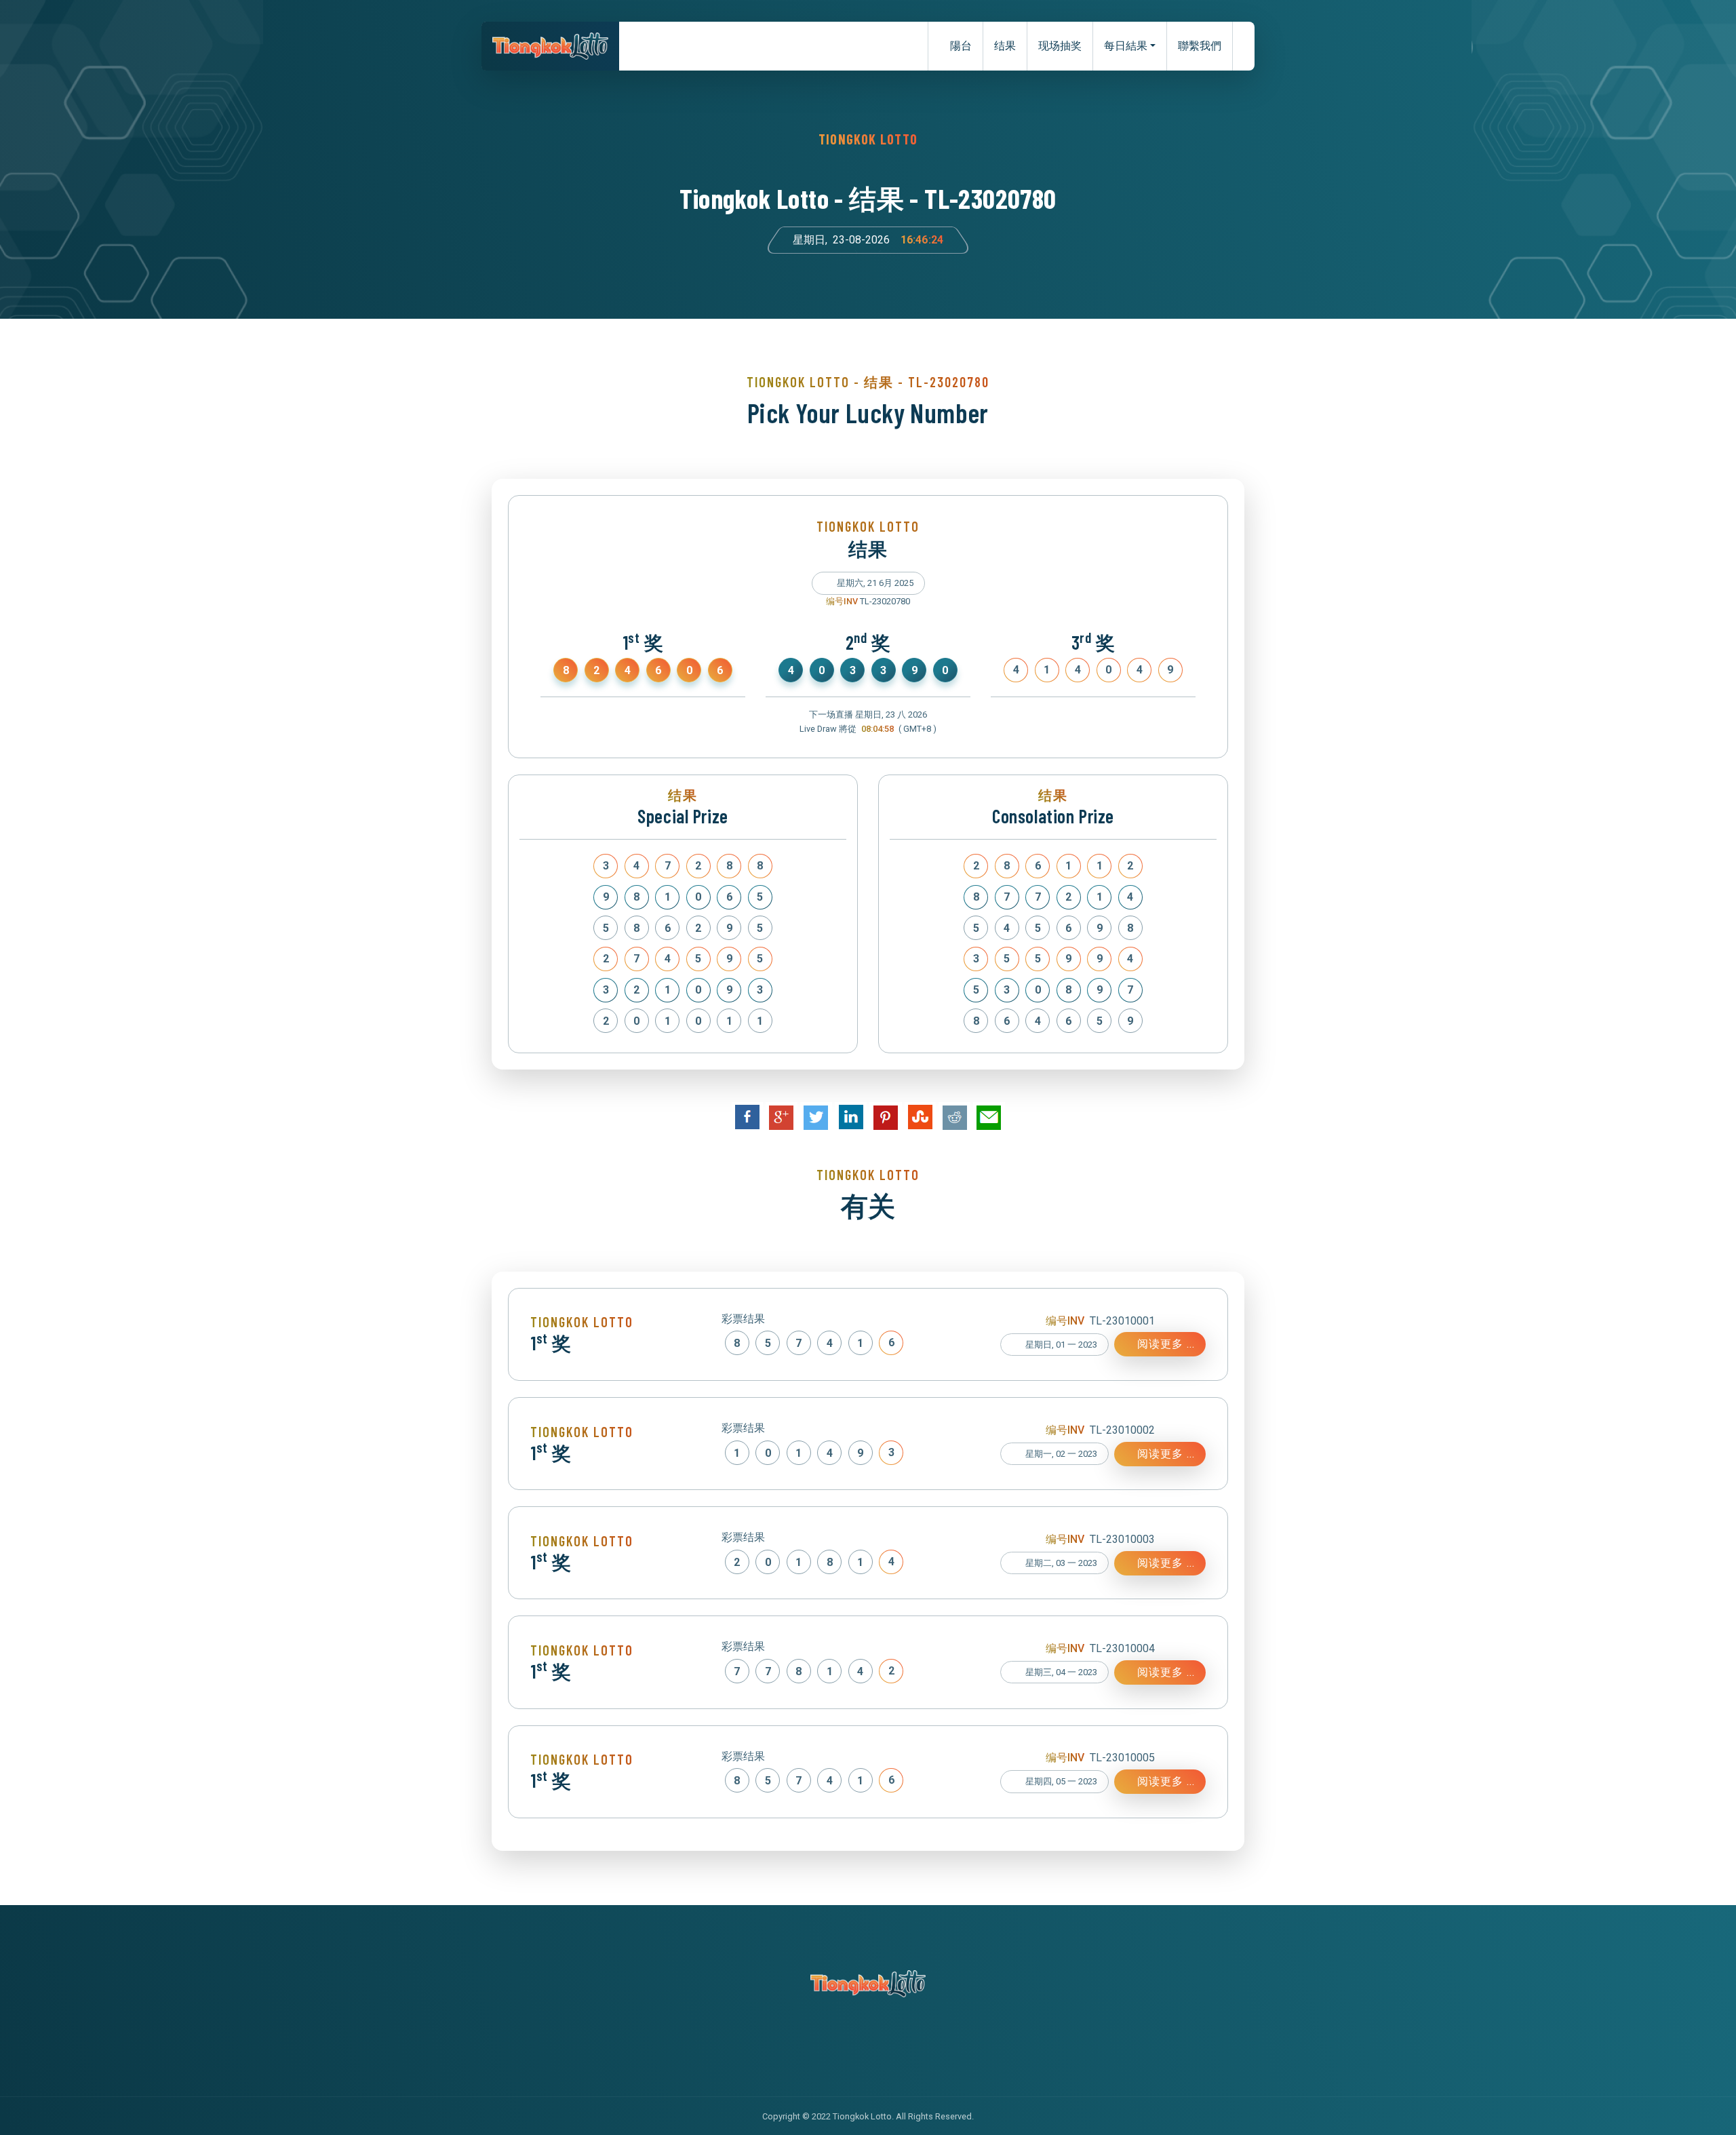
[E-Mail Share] (989, 1118)
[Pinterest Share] (886, 1118)
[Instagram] (882, 2047)
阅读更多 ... (1164, 1344)
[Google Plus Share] (782, 1118)
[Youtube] (910, 2047)
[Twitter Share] (816, 1118)
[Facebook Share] (747, 1117)
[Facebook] (826, 2047)
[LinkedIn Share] (851, 1117)
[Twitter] (854, 2047)
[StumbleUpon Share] (920, 1117)
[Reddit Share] (954, 1118)
